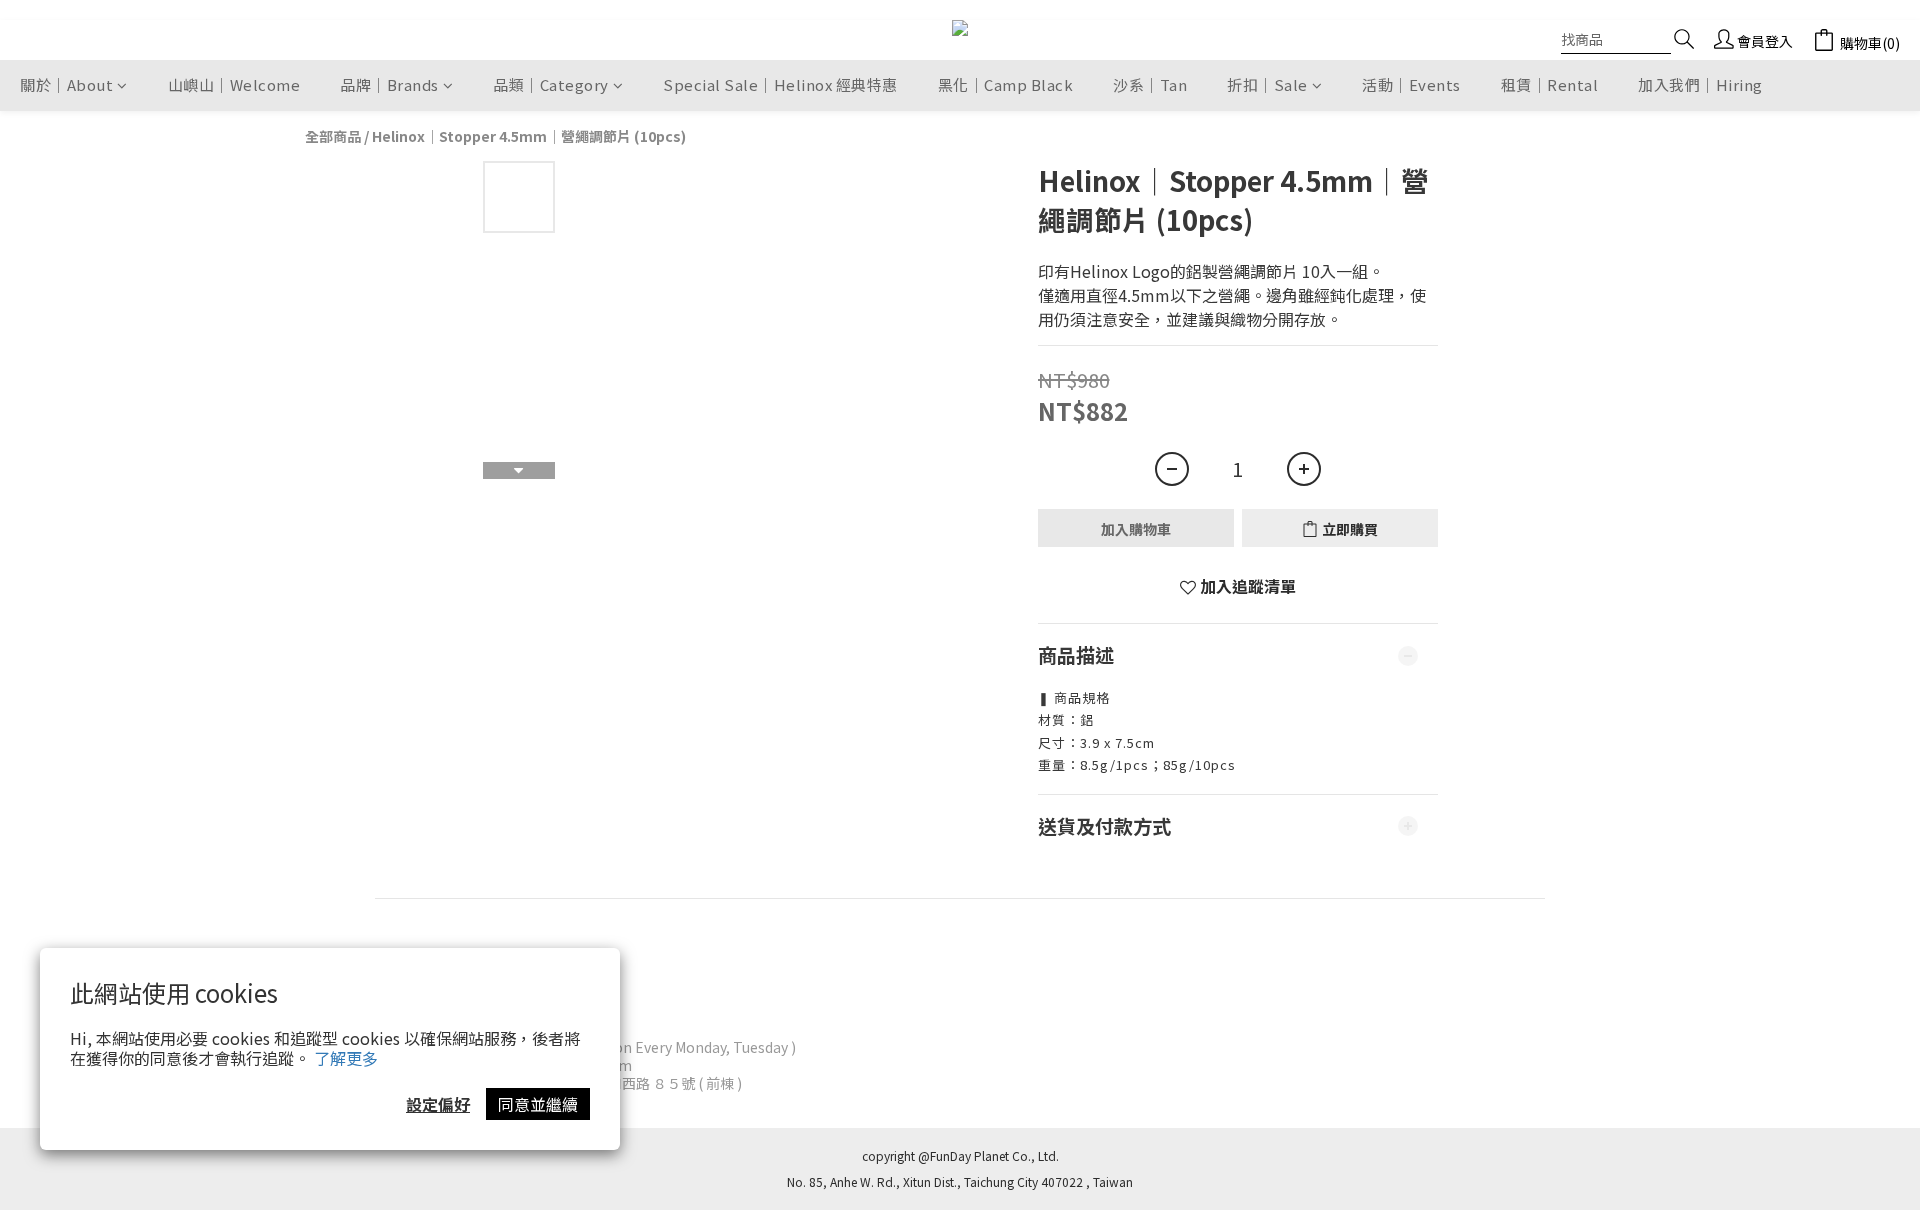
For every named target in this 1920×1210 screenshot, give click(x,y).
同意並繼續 (538, 1104)
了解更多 (346, 1058)
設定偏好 (438, 1104)
